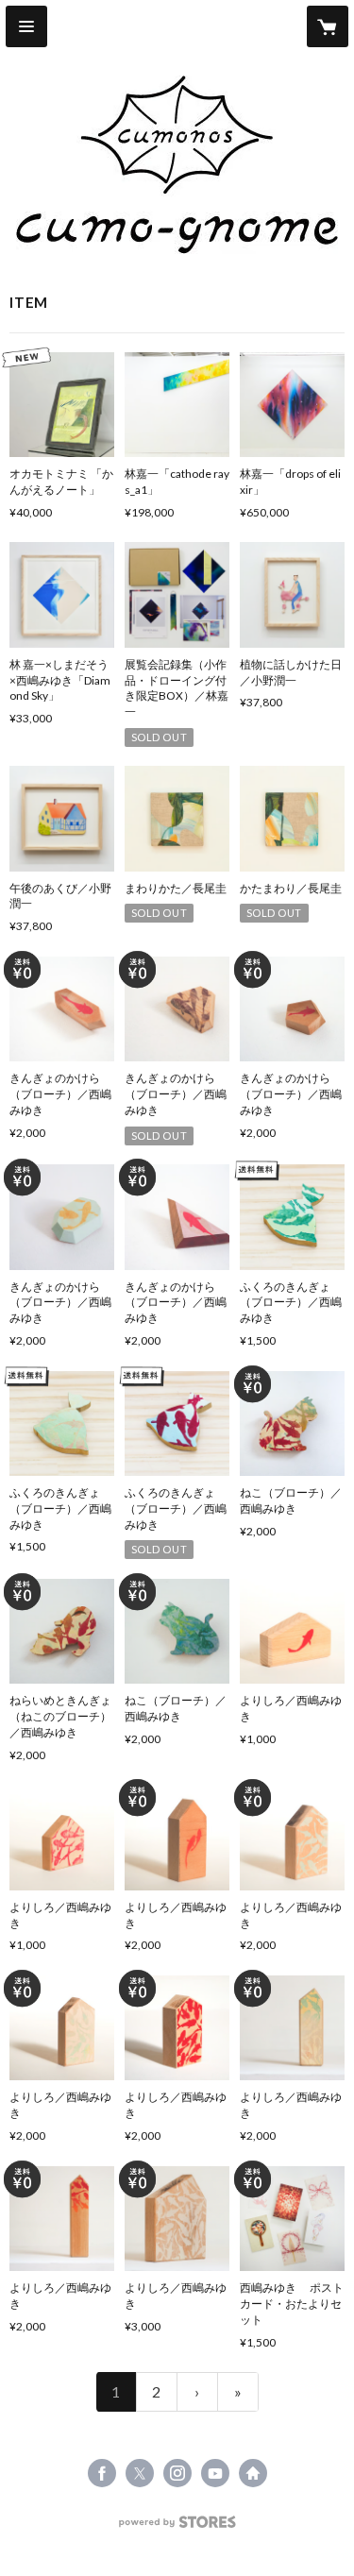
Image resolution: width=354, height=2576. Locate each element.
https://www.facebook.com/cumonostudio (102, 2473)
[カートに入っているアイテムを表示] (328, 26)
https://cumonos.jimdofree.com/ (253, 2473)
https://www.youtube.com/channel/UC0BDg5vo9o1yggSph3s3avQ (215, 2473)
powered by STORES (177, 2527)
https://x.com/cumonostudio (140, 2473)
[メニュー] (26, 26)
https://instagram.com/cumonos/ (177, 2473)
